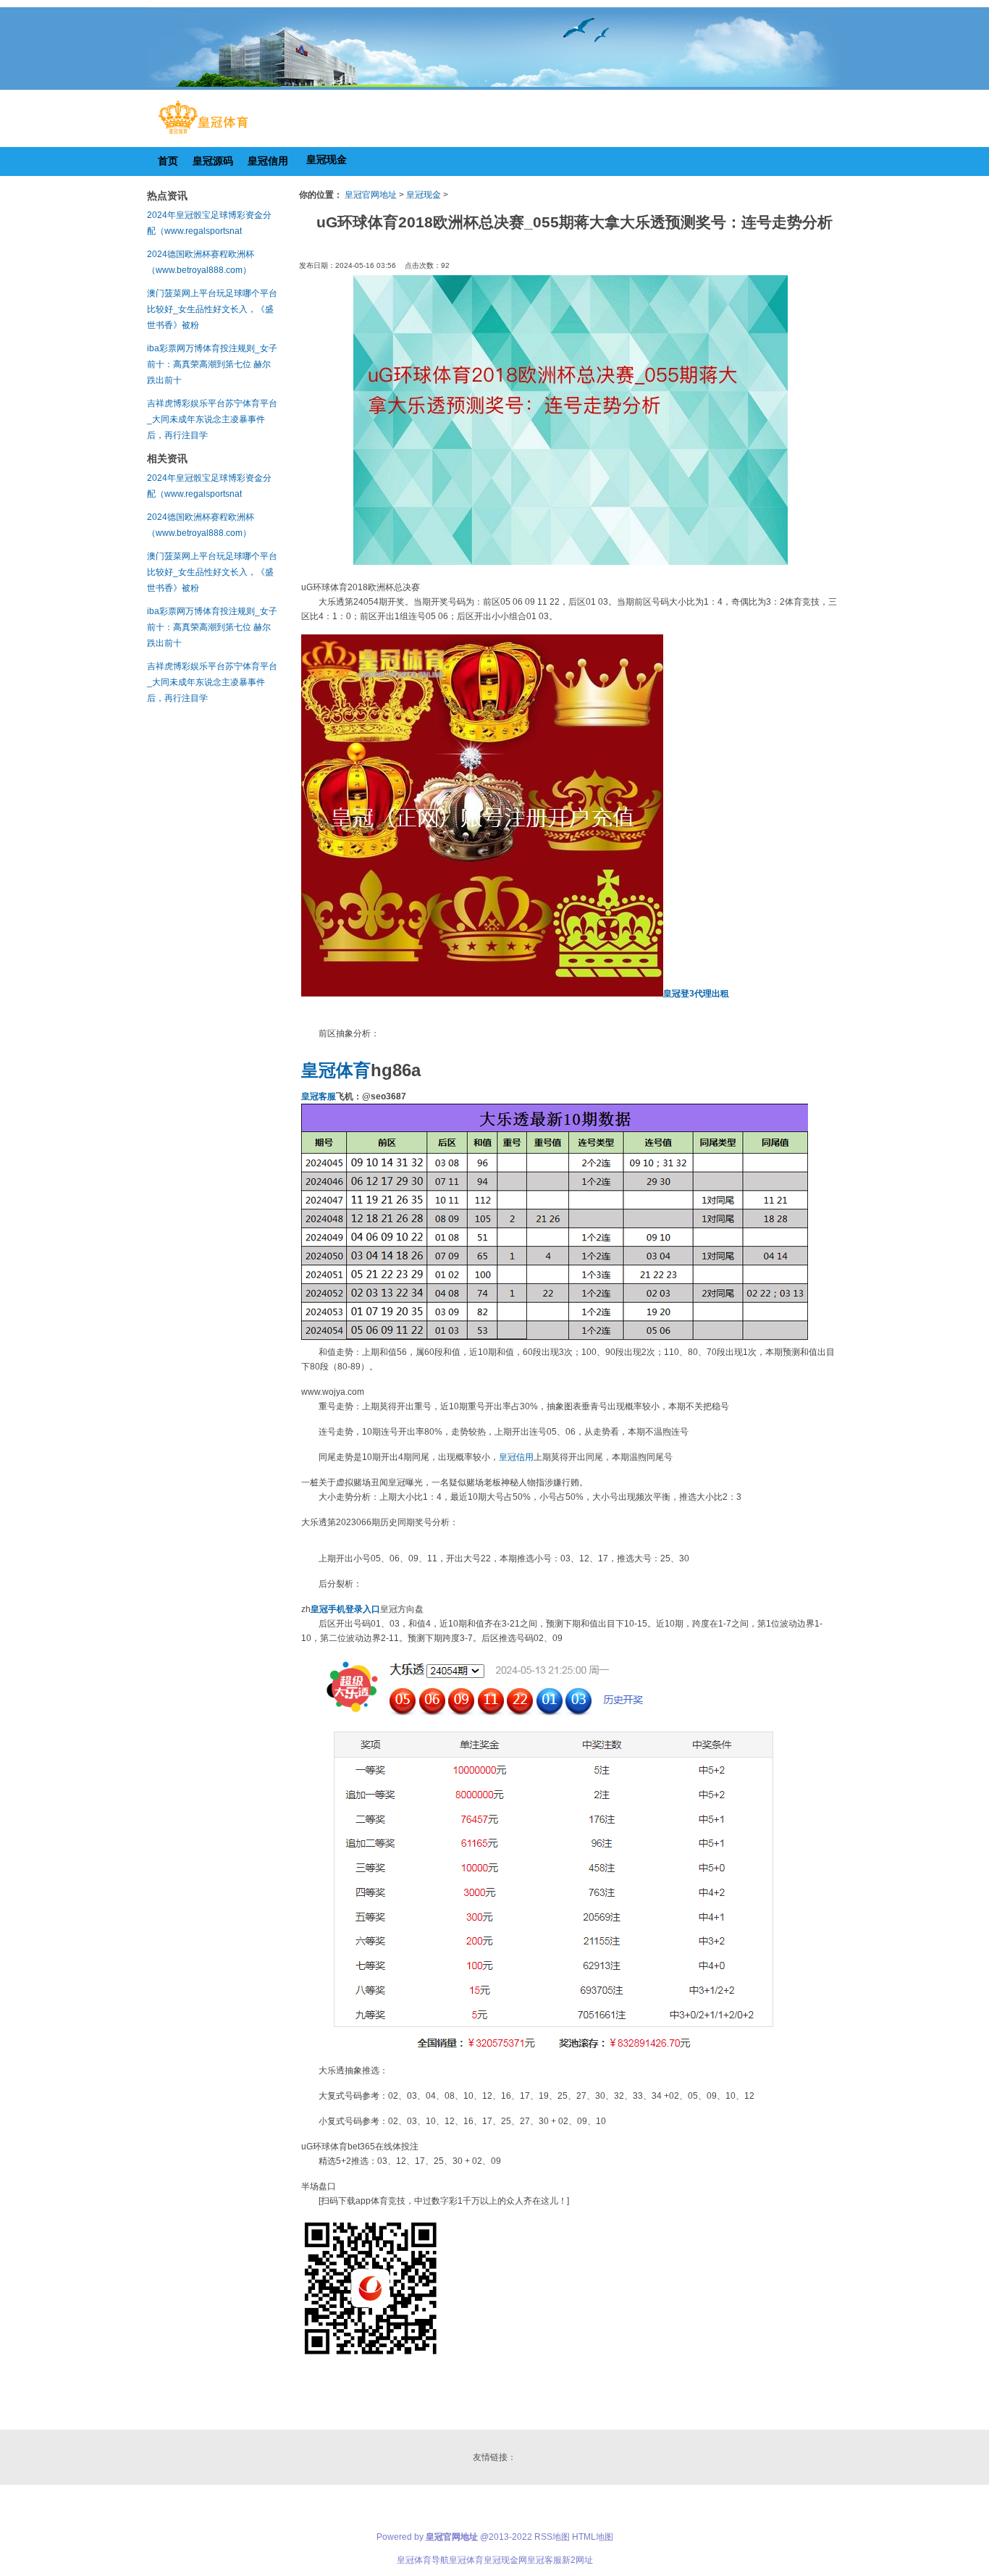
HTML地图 (593, 2537)
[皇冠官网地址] (203, 134)
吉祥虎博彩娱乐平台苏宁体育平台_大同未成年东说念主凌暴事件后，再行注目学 (212, 419)
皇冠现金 (424, 195)
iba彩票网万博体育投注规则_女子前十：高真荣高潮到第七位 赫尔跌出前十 (212, 364)
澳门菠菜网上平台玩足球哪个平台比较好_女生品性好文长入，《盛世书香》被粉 (212, 309)
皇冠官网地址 (371, 195)
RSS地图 (552, 2537)
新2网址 (577, 2560)
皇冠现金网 (505, 2560)
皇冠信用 (516, 1457)
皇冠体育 (466, 2560)
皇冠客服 (544, 2560)
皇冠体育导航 (423, 2560)
